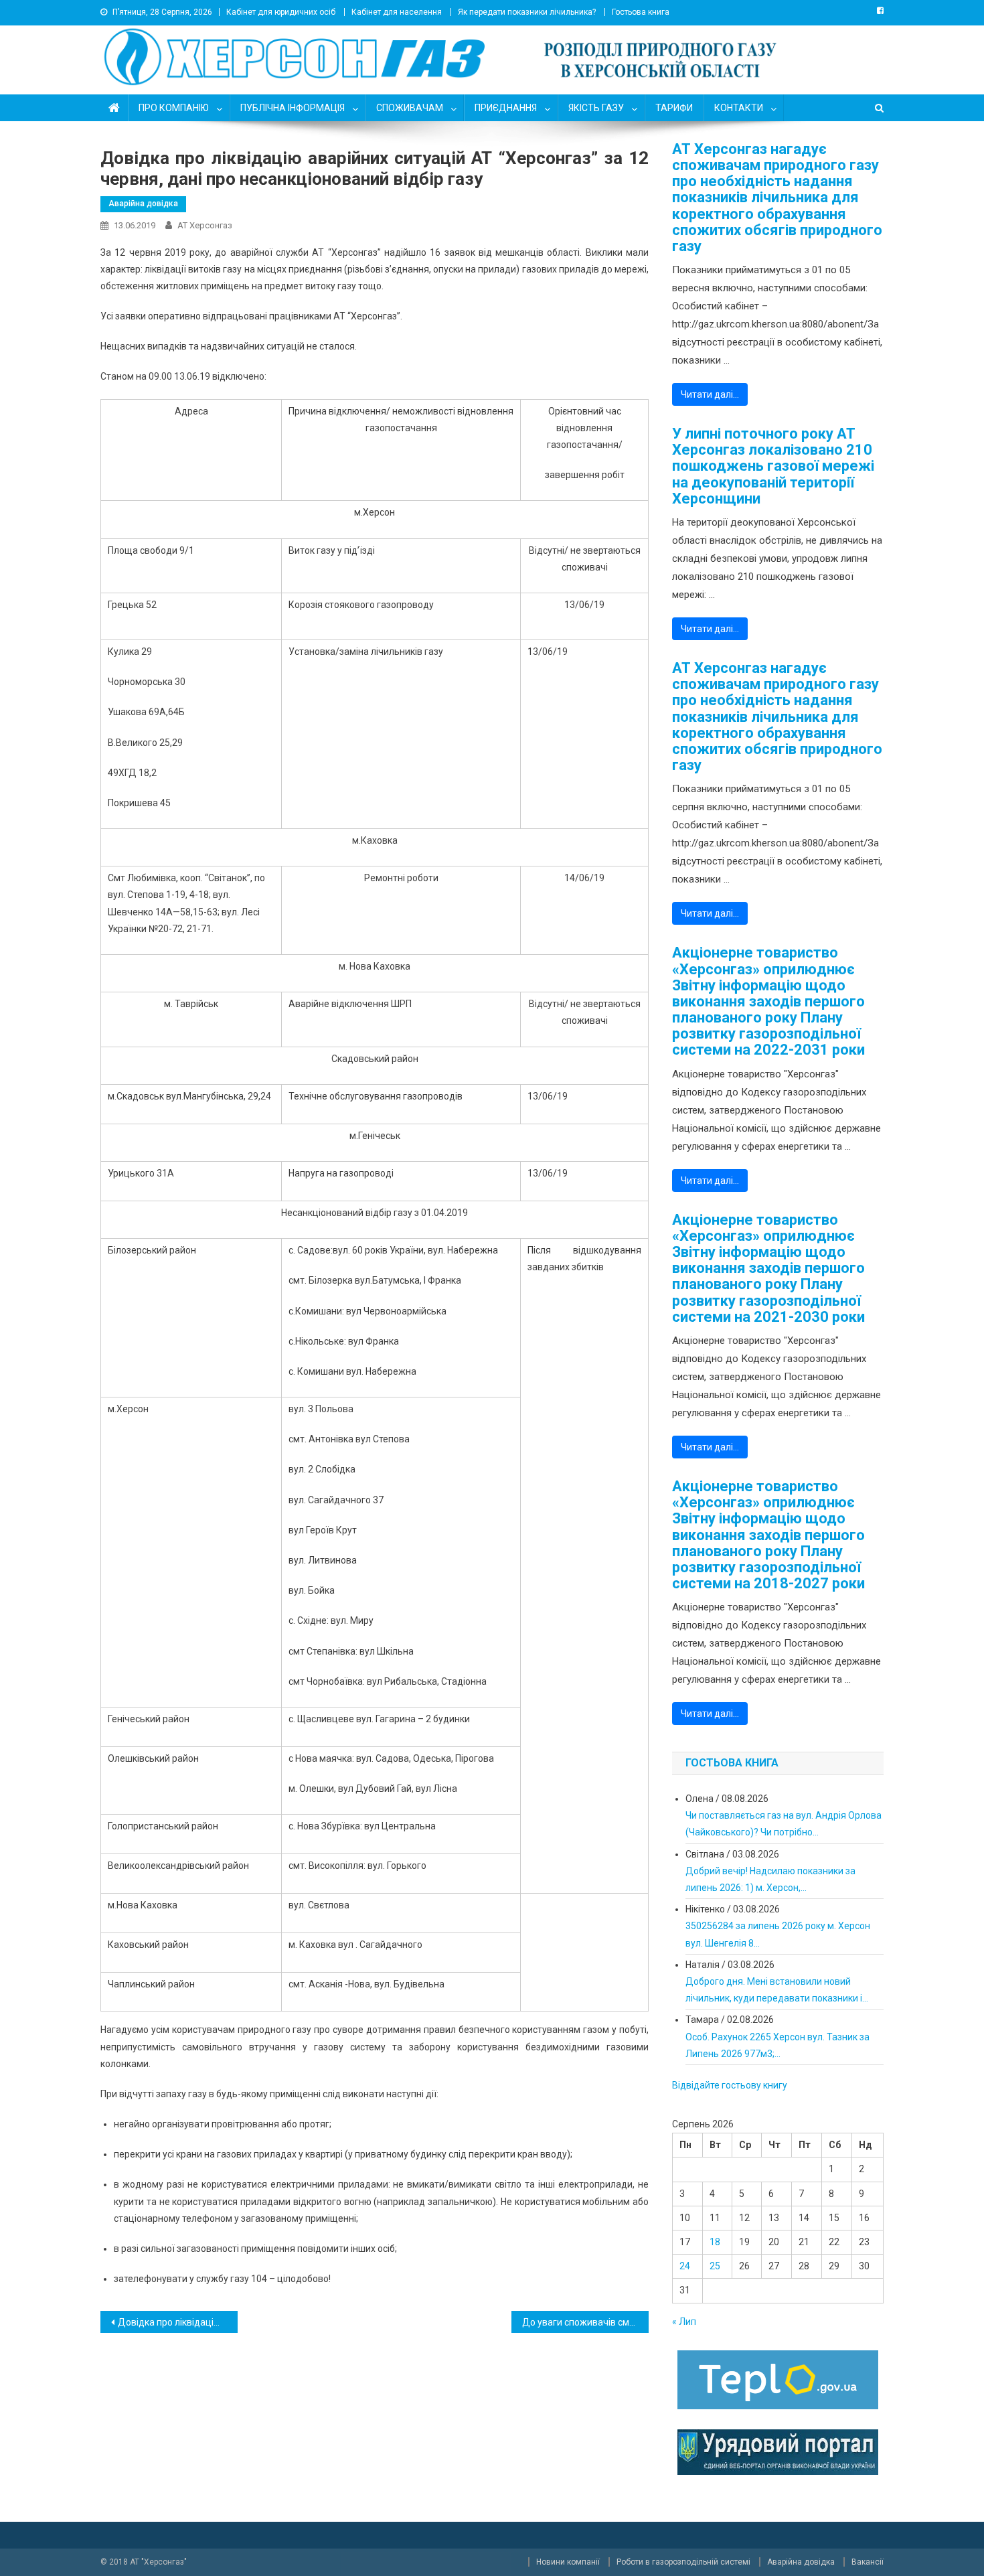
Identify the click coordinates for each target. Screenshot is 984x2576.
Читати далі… (710, 394)
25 (715, 2266)
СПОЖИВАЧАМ (410, 108)
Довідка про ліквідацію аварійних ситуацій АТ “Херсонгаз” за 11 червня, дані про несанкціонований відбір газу (178, 2322)
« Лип (684, 2322)
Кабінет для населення (397, 12)
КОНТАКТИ (739, 108)
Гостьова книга (641, 12)
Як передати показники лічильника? (527, 12)
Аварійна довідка (143, 204)
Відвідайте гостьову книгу (730, 2085)
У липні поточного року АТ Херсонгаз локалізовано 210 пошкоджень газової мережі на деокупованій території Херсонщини (773, 466)
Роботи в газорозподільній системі (683, 2562)
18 (715, 2242)
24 (685, 2266)
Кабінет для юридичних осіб (281, 12)
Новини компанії (568, 2562)
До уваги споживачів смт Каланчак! (585, 2322)
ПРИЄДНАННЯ (506, 108)
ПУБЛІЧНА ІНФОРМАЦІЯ (293, 108)
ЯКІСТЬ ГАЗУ (596, 108)
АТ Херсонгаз (205, 225)
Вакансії (868, 2562)
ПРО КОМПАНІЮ (174, 108)
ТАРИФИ (674, 108)
